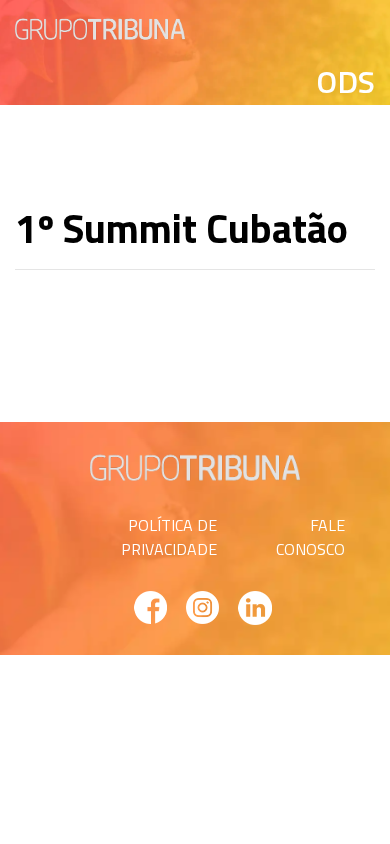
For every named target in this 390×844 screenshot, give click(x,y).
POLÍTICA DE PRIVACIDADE (169, 537)
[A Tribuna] (100, 27)
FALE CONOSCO (310, 537)
